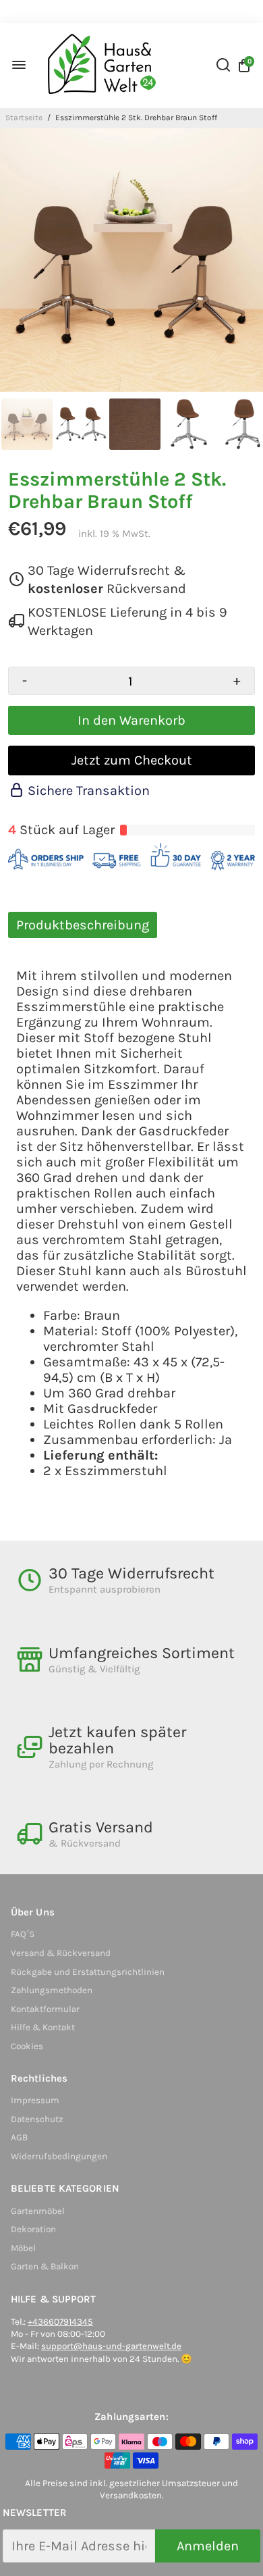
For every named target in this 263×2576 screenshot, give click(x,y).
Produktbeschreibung (83, 925)
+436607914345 (60, 2322)
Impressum (35, 2100)
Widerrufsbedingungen (59, 2156)
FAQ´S (23, 1934)
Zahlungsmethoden (52, 1990)
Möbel (23, 2248)
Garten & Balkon (45, 2266)
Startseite (24, 118)
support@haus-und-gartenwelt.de (111, 2346)
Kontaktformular (45, 2009)
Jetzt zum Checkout (132, 760)
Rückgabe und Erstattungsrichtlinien (88, 1972)
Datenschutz (37, 2119)
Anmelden (208, 2546)
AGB (19, 2137)
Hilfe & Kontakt (43, 2027)
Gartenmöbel (38, 2211)
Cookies (27, 2046)
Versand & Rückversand (61, 1953)
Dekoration (33, 2229)
